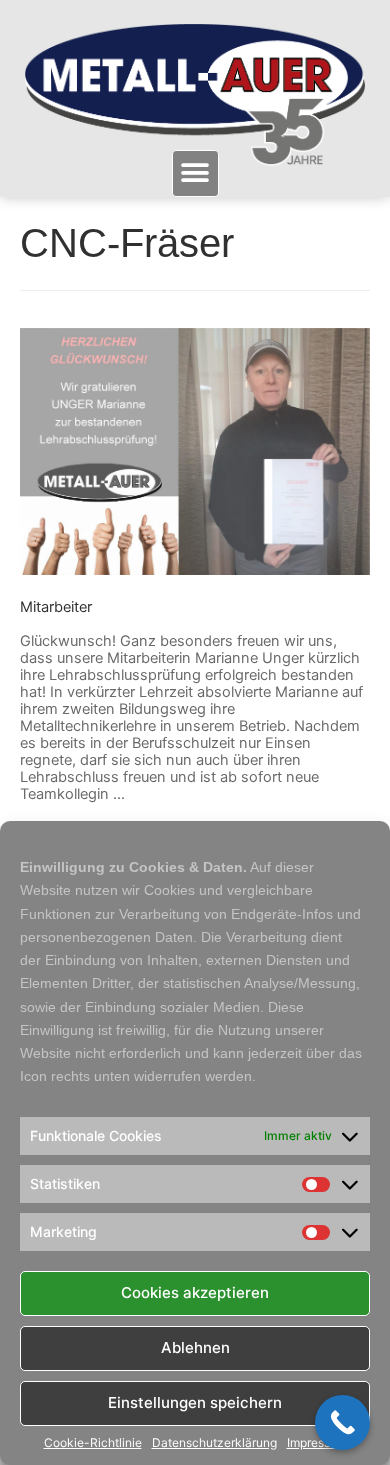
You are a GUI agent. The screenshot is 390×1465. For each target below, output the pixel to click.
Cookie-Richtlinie (93, 1443)
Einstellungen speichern (195, 1402)
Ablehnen (195, 1347)
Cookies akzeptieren (195, 1292)
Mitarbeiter (56, 607)
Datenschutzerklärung (214, 1443)
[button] (195, 173)
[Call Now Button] (342, 1422)
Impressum (317, 1443)
